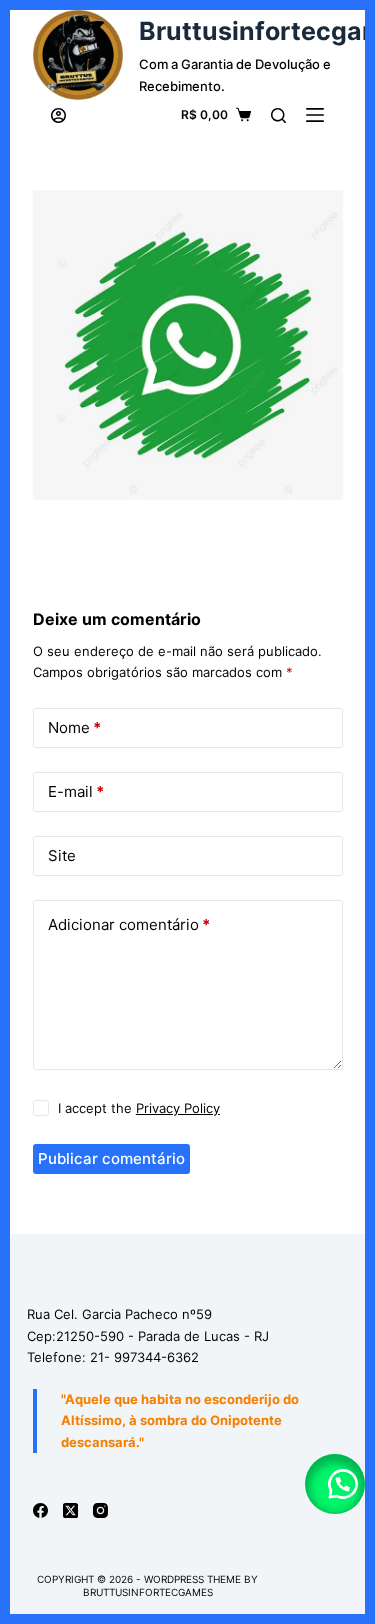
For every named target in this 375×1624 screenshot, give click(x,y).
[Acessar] (58, 115)
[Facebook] (40, 1510)
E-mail (76, 791)
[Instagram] (100, 1510)
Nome (74, 727)
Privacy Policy (178, 1108)
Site (62, 855)
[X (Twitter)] (70, 1510)
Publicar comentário (111, 1158)
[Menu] (315, 115)
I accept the (139, 1108)
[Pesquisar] (278, 115)
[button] (335, 1484)
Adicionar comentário (129, 924)
